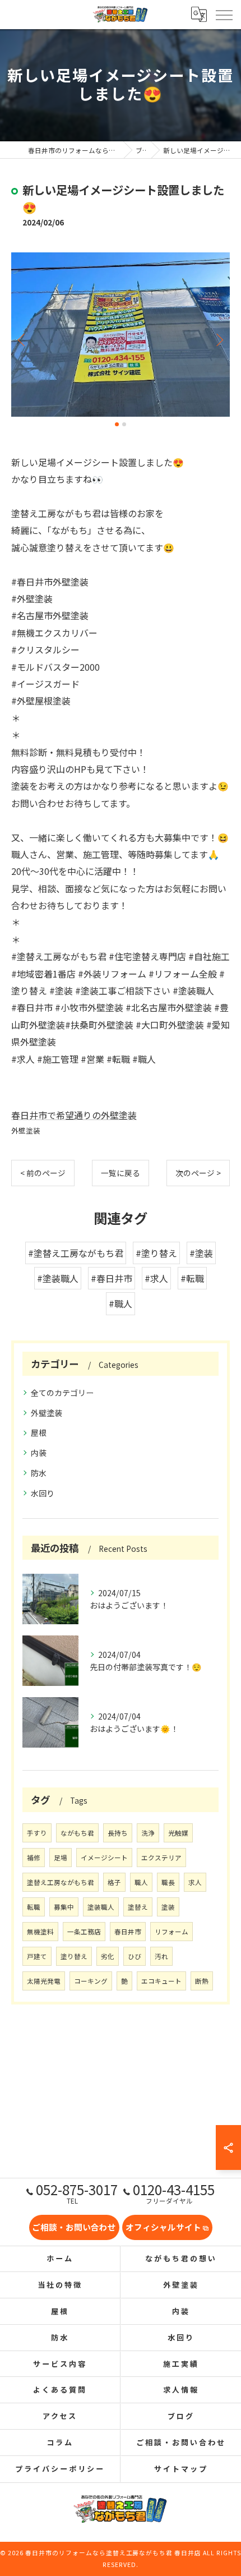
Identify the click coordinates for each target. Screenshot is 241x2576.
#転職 (192, 1278)
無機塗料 (40, 1932)
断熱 (202, 1981)
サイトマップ (181, 2469)
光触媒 (178, 1833)
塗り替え (74, 1956)
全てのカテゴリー (62, 1393)
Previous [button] (22, 339)
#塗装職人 (58, 1278)
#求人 (156, 1278)
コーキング (91, 1981)
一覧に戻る (121, 1173)
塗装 (168, 1907)
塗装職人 (101, 1907)
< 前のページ (43, 1173)
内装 (39, 1453)
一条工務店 (84, 1932)
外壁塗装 (26, 1130)
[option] (121, 335)
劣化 (108, 1956)
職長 (168, 1882)
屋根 (39, 1432)
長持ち (118, 1833)
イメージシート (104, 1858)
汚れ (161, 1956)
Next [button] (219, 339)
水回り (43, 1493)
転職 (34, 1907)
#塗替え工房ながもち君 (76, 1253)
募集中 (64, 1907)
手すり (37, 1833)
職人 (141, 1882)
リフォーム (172, 1932)
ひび (135, 1956)
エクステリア (161, 1858)
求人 (195, 1882)
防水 (39, 1473)
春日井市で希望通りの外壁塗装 (74, 1115)
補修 (34, 1858)
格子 (114, 1882)
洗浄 (148, 1833)
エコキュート (161, 1981)
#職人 (121, 1303)
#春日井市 (112, 1278)
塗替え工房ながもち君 (61, 1882)
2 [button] (124, 424)
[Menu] (224, 14)
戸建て (37, 1956)
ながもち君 (77, 1833)
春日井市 (128, 1932)
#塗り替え (156, 1253)
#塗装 (201, 1253)
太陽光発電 (44, 1981)
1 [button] (117, 424)
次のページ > (198, 1173)
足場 (61, 1858)
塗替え (138, 1907)
